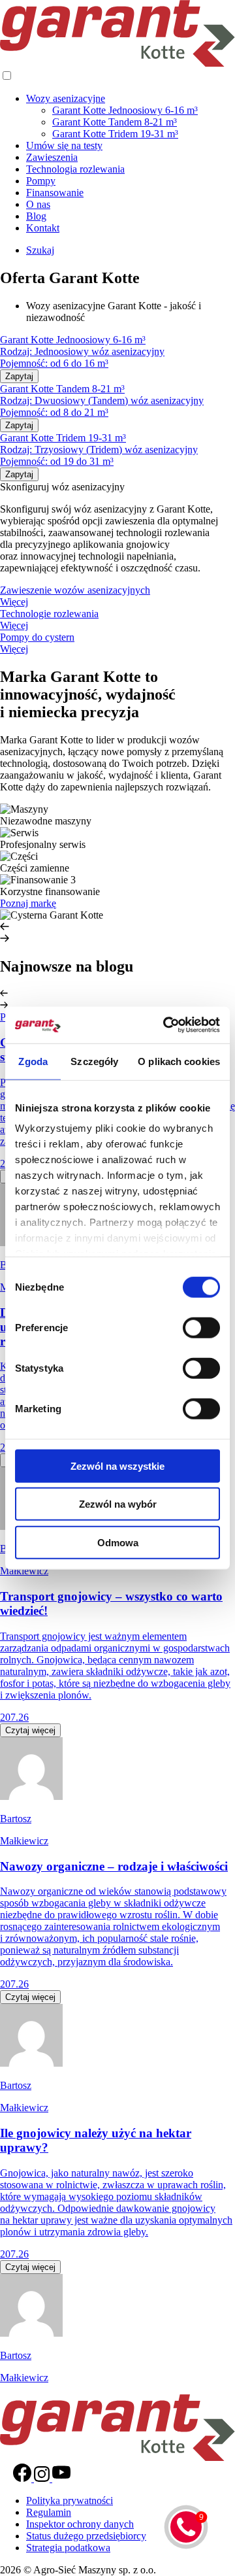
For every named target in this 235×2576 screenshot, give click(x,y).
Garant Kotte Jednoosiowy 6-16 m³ (125, 110)
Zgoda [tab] (33, 1061)
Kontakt (43, 228)
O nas (38, 204)
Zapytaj (19, 376)
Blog (36, 216)
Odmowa (118, 1542)
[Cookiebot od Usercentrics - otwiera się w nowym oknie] (166, 1025)
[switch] (201, 1327)
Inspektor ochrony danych (80, 2524)
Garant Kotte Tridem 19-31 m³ (115, 134)
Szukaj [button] (40, 250)
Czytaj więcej (30, 1730)
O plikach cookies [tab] (179, 1061)
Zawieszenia (52, 157)
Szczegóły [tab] (94, 1061)
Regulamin (49, 2512)
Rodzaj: (17, 351)
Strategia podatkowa (68, 2548)
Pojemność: (25, 363)
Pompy (41, 181)
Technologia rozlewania (75, 169)
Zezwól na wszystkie (117, 1466)
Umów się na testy (64, 145)
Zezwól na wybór (118, 1504)
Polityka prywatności (70, 2500)
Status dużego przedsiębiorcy (86, 2536)
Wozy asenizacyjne (66, 98)
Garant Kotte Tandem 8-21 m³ (115, 122)
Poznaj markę (28, 903)
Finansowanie (55, 193)
